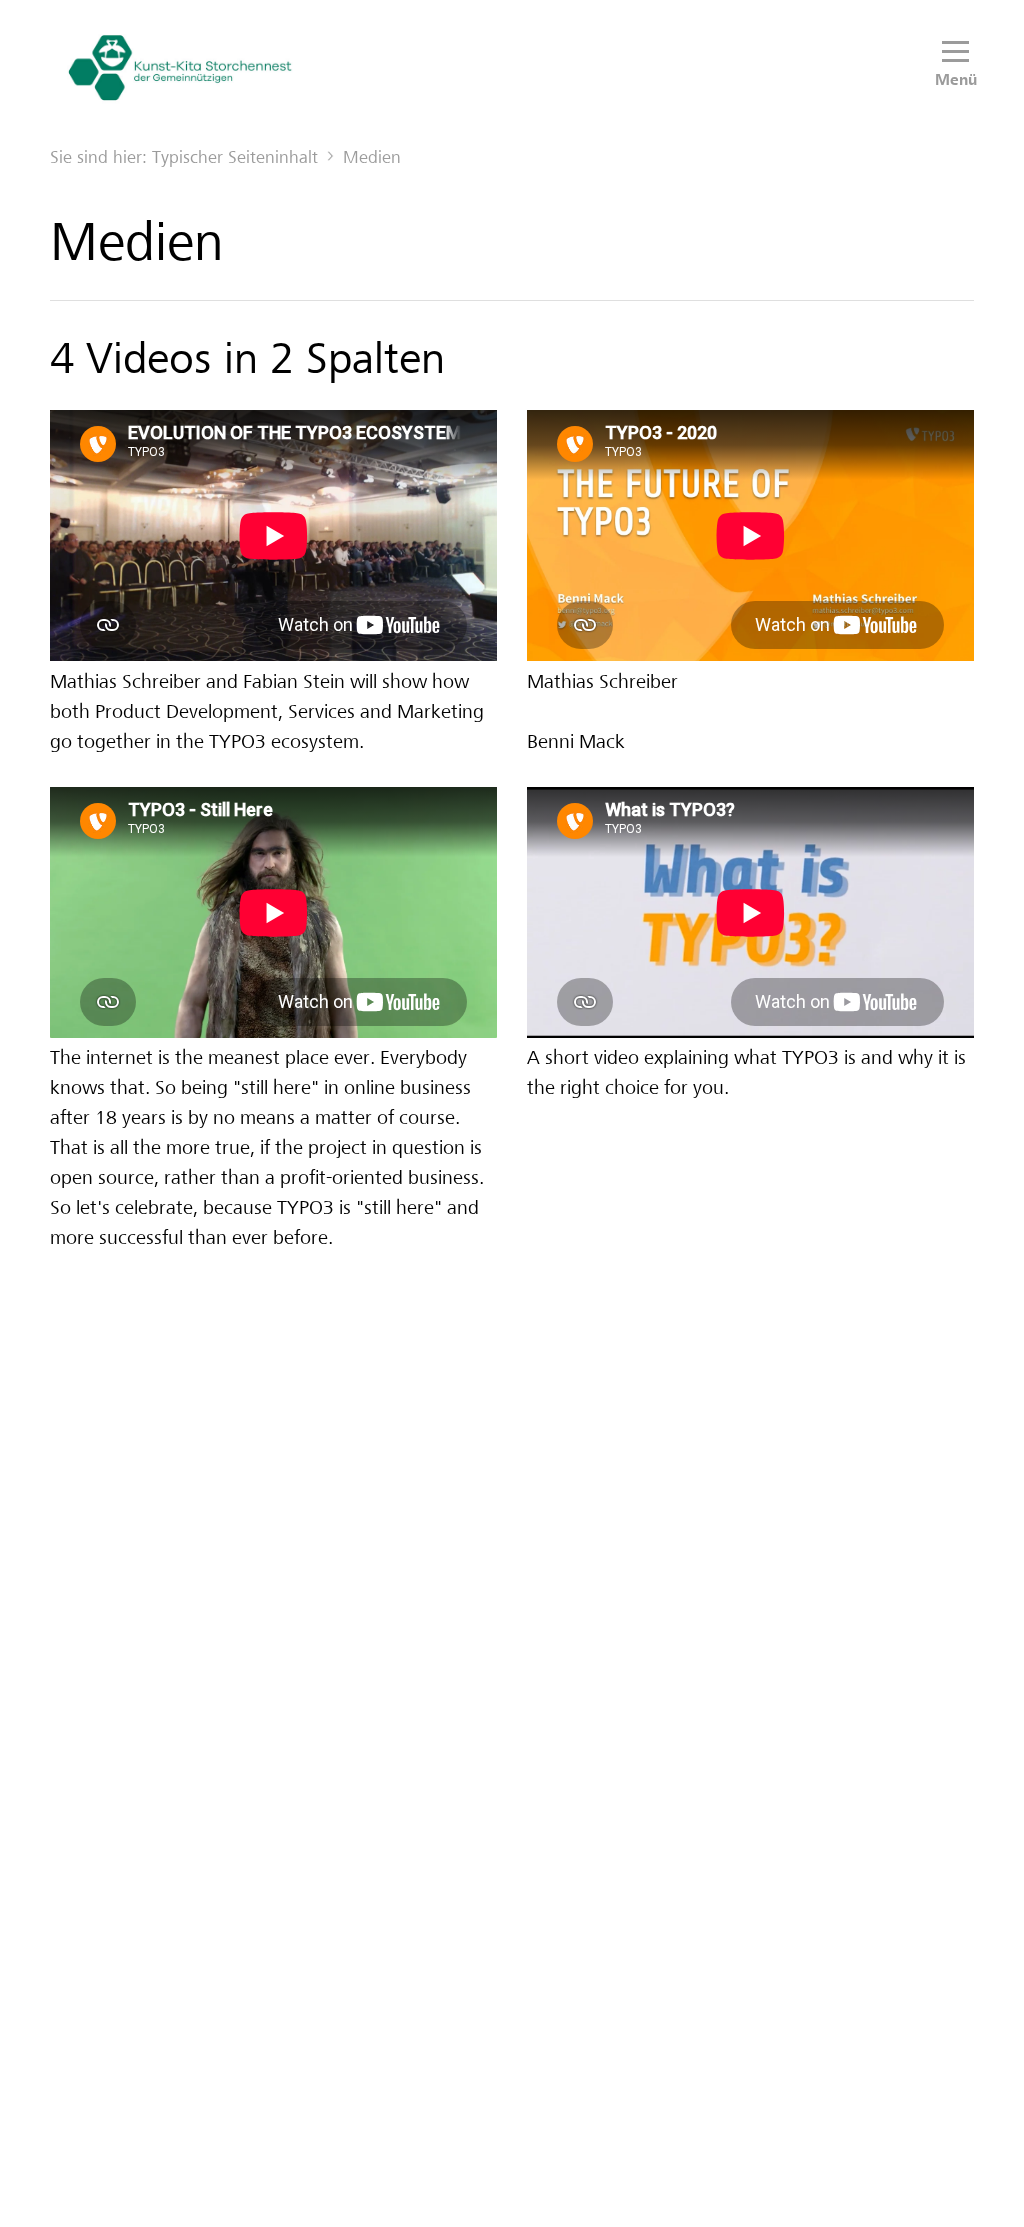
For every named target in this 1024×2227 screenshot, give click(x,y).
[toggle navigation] (955, 52)
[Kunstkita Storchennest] (180, 67)
